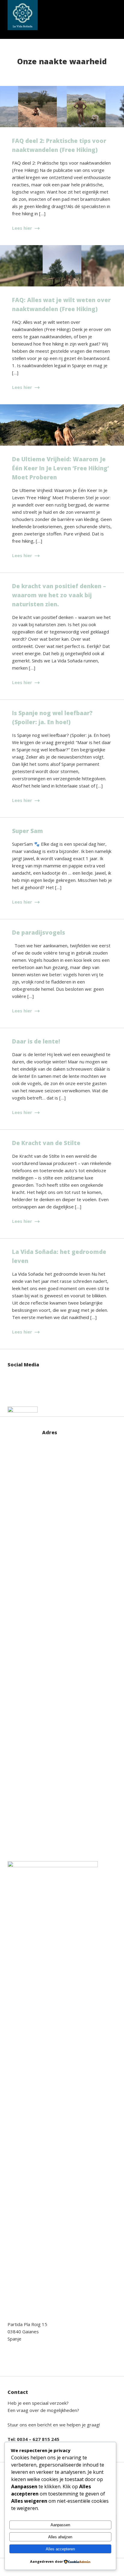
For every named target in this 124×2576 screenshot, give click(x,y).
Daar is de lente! (36, 1041)
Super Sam (28, 831)
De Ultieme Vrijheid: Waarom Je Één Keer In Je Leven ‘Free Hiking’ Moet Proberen (60, 468)
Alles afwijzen (60, 2537)
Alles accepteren (60, 2549)
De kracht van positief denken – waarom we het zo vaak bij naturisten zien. (59, 595)
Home (7, 15)
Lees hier (23, 228)
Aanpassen (60, 2525)
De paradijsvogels (39, 933)
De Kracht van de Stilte (46, 1143)
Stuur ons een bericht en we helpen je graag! (54, 2425)
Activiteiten (90, 15)
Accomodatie (41, 15)
